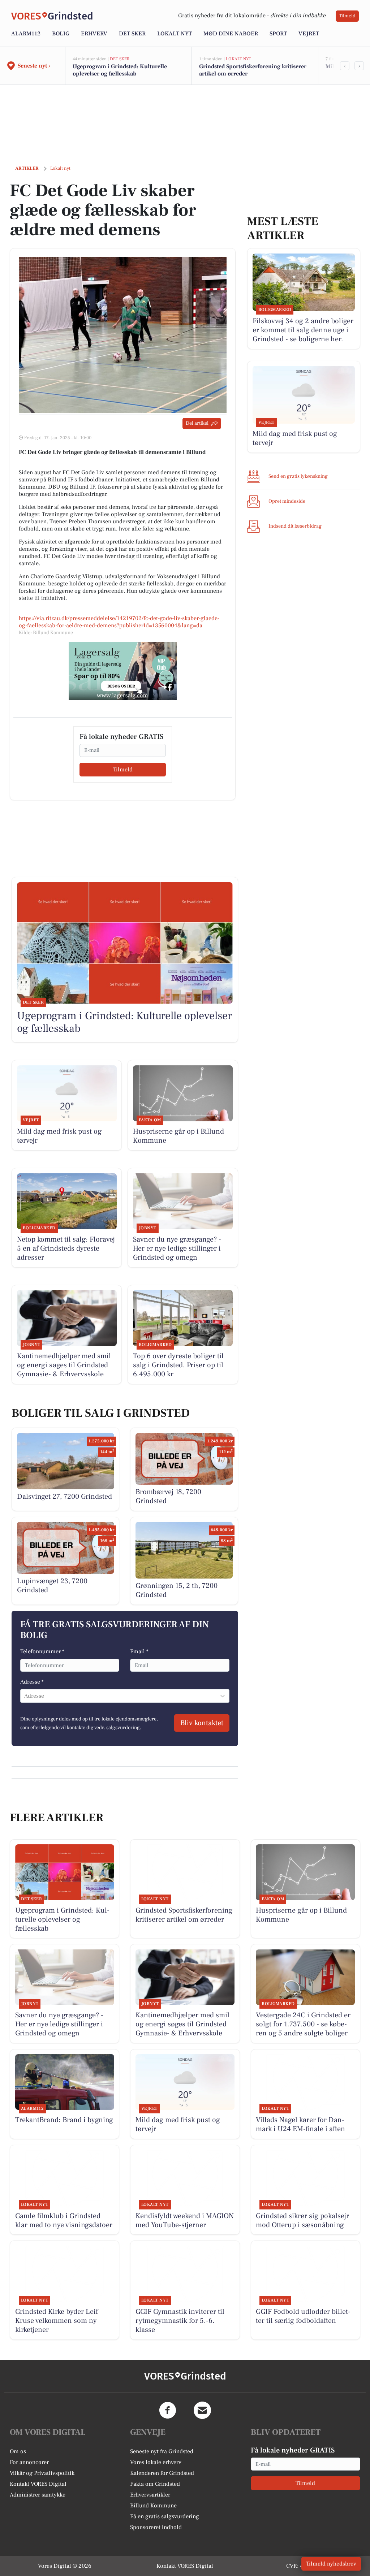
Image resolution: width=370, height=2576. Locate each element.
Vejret (309, 34)
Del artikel (197, 423)
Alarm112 (26, 34)
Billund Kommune (153, 2506)
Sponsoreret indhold (156, 2527)
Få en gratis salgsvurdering (165, 2516)
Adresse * (32, 1682)
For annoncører (29, 2462)
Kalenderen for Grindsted (162, 2473)
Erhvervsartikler (150, 2495)
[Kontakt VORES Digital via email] (202, 2410)
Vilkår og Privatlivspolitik (42, 2473)
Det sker (132, 34)
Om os (18, 2451)
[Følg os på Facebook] (168, 2410)
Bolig (61, 34)
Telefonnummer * (42, 1651)
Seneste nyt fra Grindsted (162, 2451)
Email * (139, 1651)
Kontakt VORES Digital (38, 2484)
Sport (278, 34)
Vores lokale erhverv (156, 2462)
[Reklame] (123, 671)
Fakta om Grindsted (155, 2484)
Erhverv (94, 34)
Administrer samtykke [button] (38, 2495)
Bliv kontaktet (202, 1723)
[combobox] (25, 1696)
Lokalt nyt (175, 34)
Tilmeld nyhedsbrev (331, 2564)
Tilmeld (347, 16)
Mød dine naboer (231, 34)
